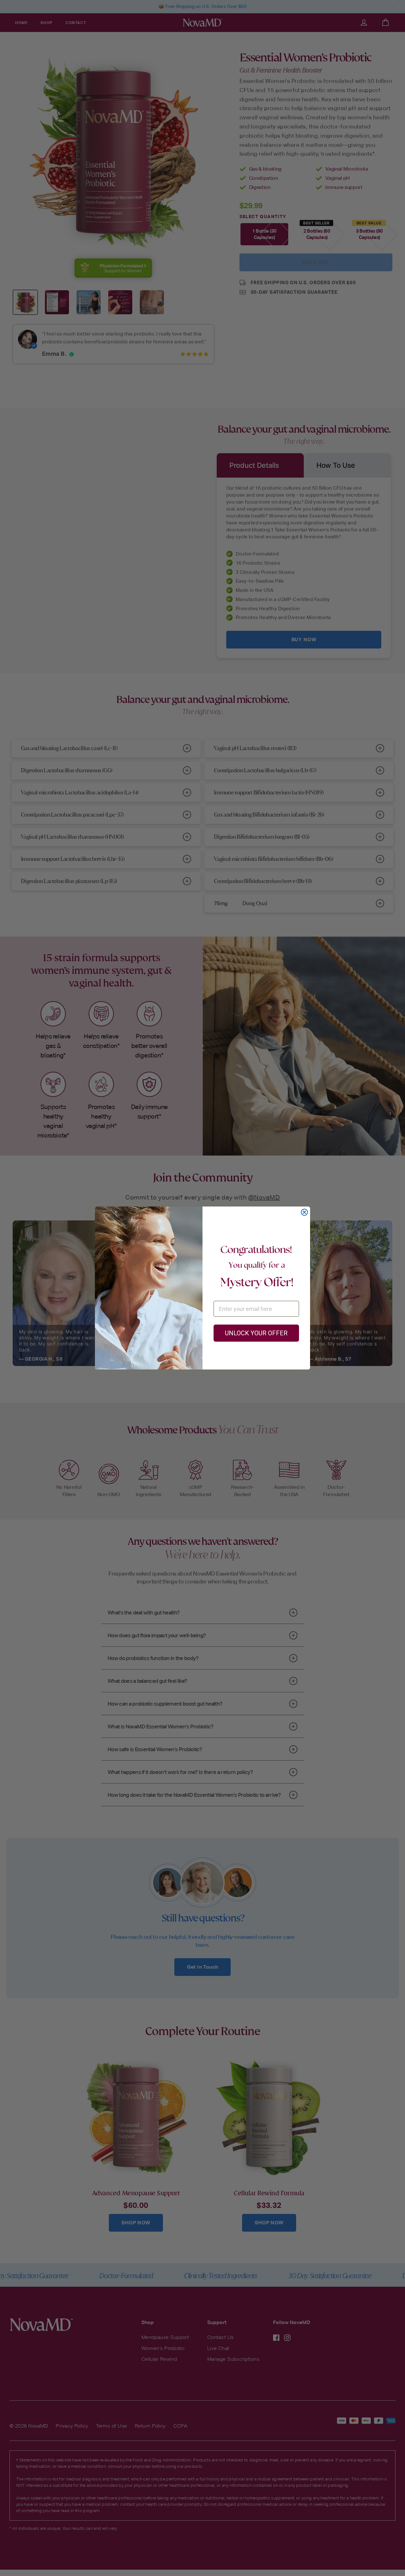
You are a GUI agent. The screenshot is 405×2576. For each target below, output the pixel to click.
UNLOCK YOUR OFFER (256, 1333)
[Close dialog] (304, 1212)
